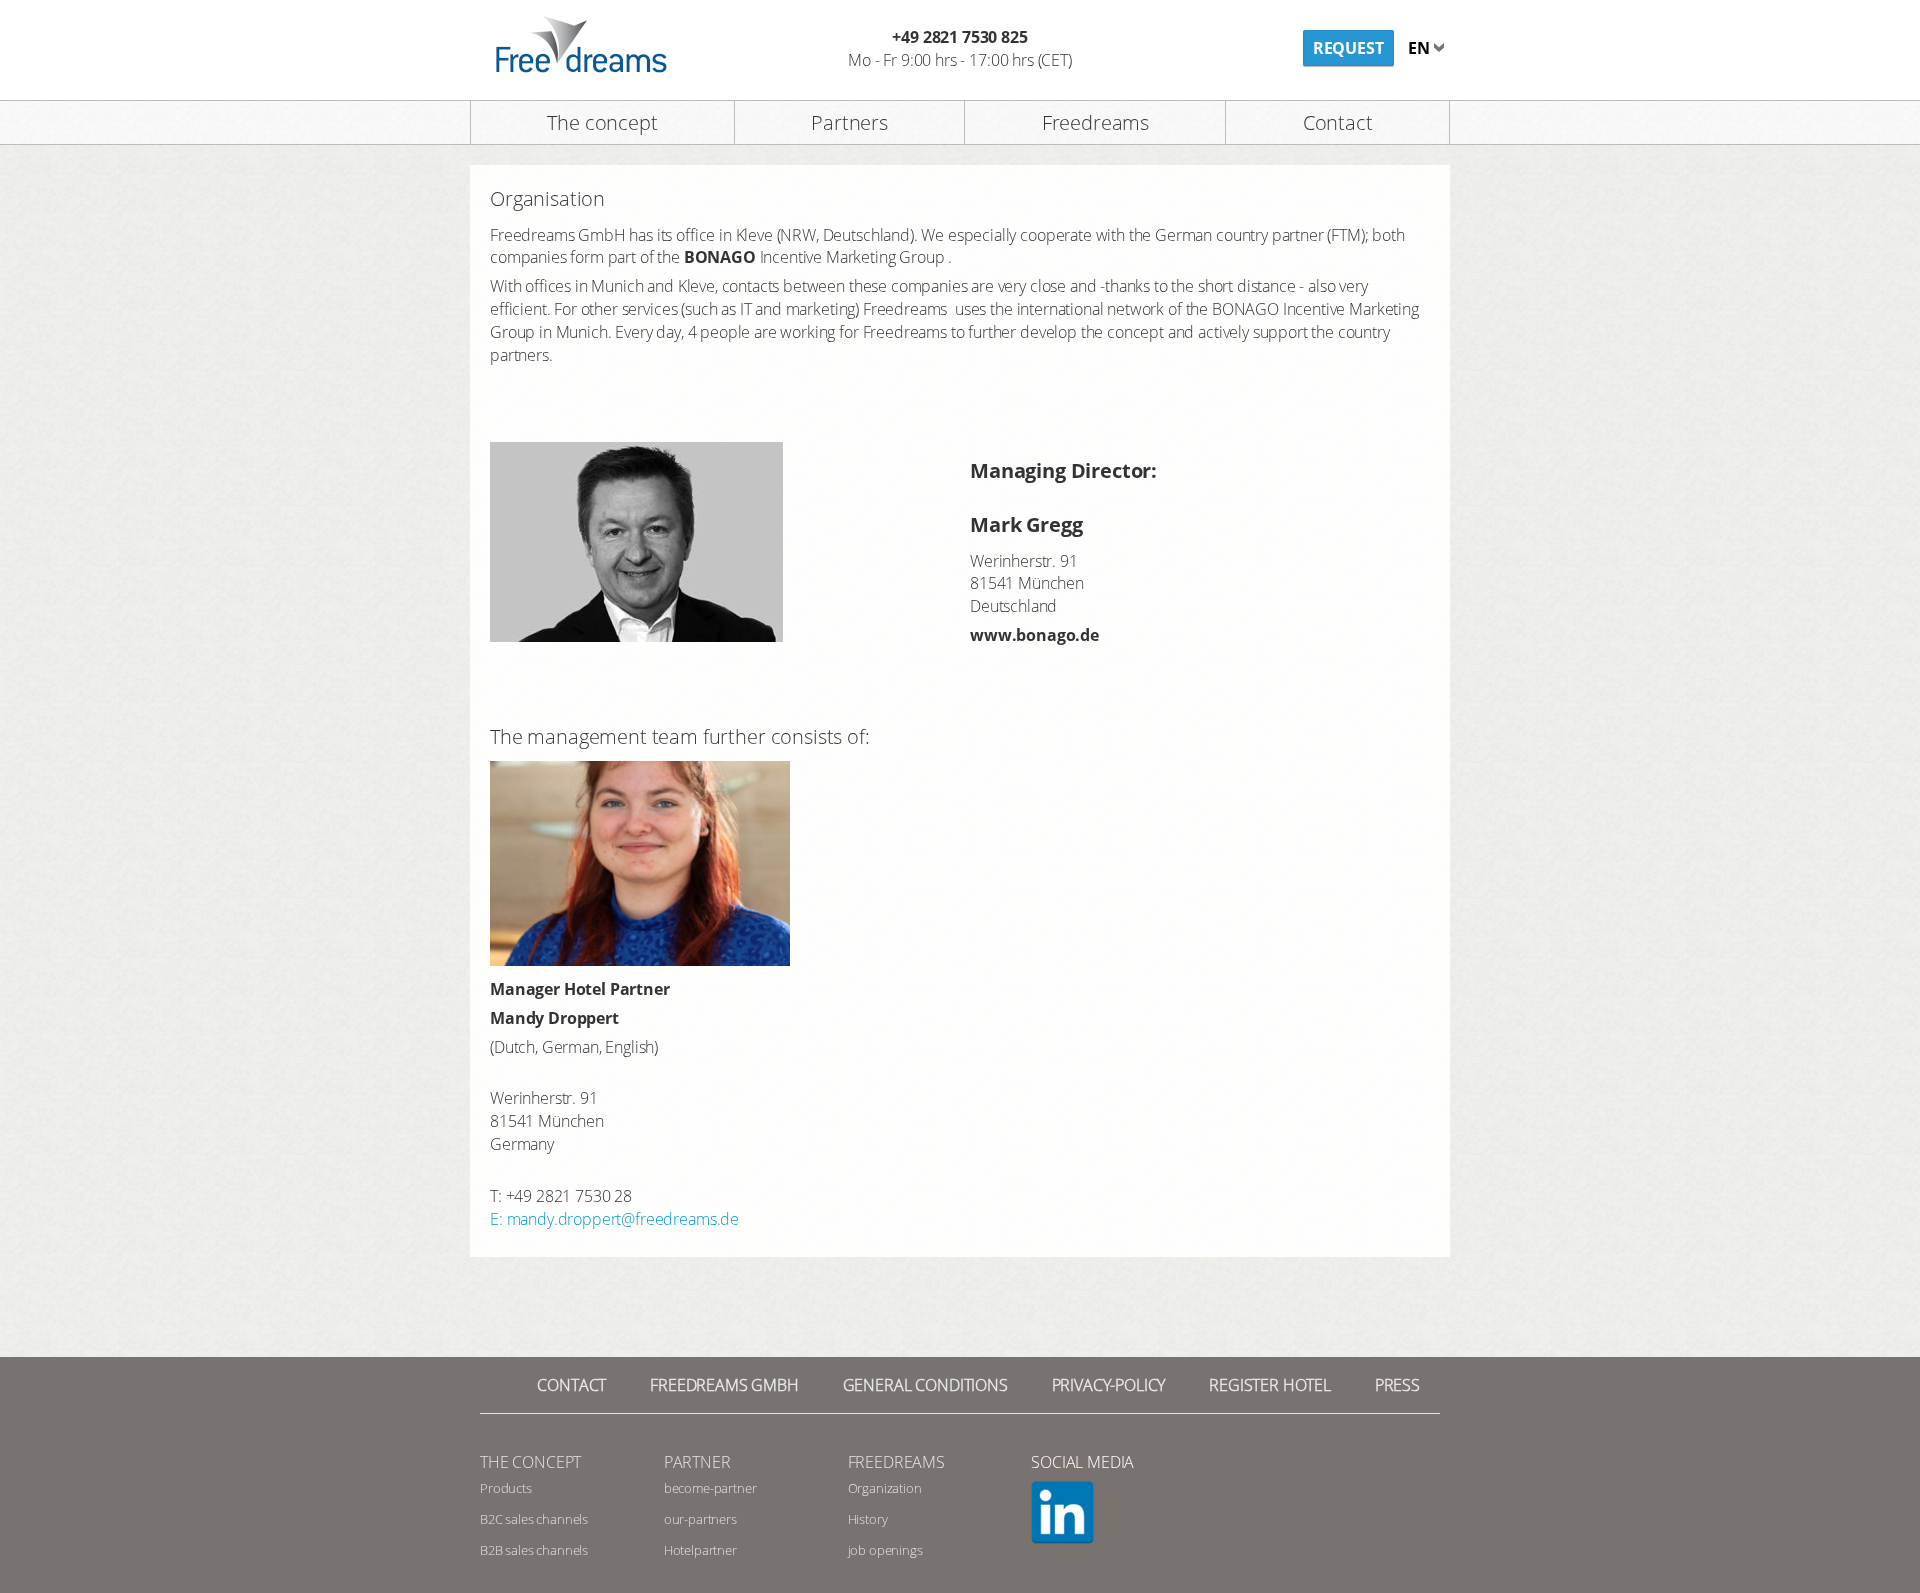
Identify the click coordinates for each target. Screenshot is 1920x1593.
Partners (849, 122)
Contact (1338, 122)
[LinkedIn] (1079, 1513)
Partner (697, 1462)
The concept (602, 122)
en (1421, 48)
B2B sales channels (534, 1550)
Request (1348, 48)
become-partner (710, 1488)
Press (1397, 1385)
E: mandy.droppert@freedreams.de (614, 1219)
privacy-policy (1109, 1385)
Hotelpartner (700, 1550)
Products (506, 1488)
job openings (885, 1550)
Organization (885, 1488)
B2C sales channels (534, 1519)
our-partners (700, 1519)
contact (571, 1385)
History (868, 1519)
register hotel (1270, 1385)
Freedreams (1095, 122)
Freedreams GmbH (724, 1385)
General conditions (925, 1385)
